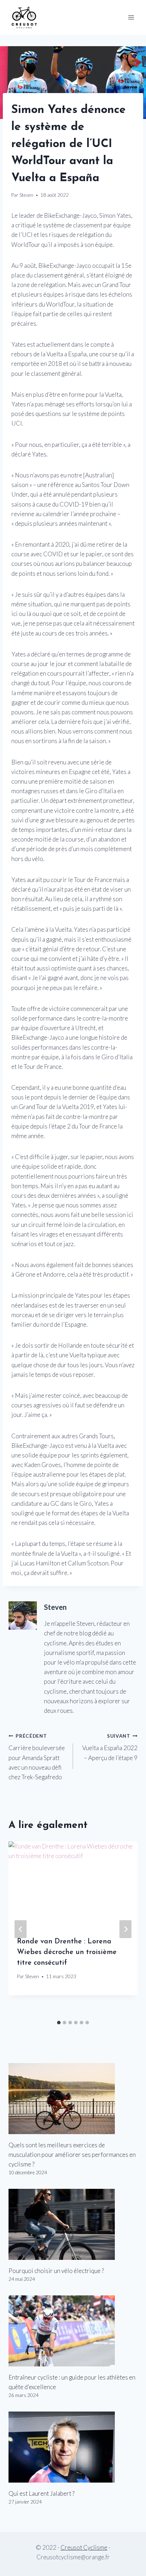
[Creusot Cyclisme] (24, 17)
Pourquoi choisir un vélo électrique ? (56, 2271)
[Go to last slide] (21, 1929)
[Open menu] (131, 17)
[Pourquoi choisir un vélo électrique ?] (73, 2224)
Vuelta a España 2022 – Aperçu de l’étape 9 (110, 1747)
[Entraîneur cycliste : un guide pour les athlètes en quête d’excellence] (73, 2331)
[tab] (59, 2023)
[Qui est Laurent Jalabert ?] (73, 2447)
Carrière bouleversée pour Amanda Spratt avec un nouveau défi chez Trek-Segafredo (37, 1757)
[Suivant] (125, 1929)
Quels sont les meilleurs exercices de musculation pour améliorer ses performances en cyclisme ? (72, 2155)
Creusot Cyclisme (84, 2547)
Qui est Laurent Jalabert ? (41, 2493)
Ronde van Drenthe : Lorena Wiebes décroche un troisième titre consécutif (67, 1952)
